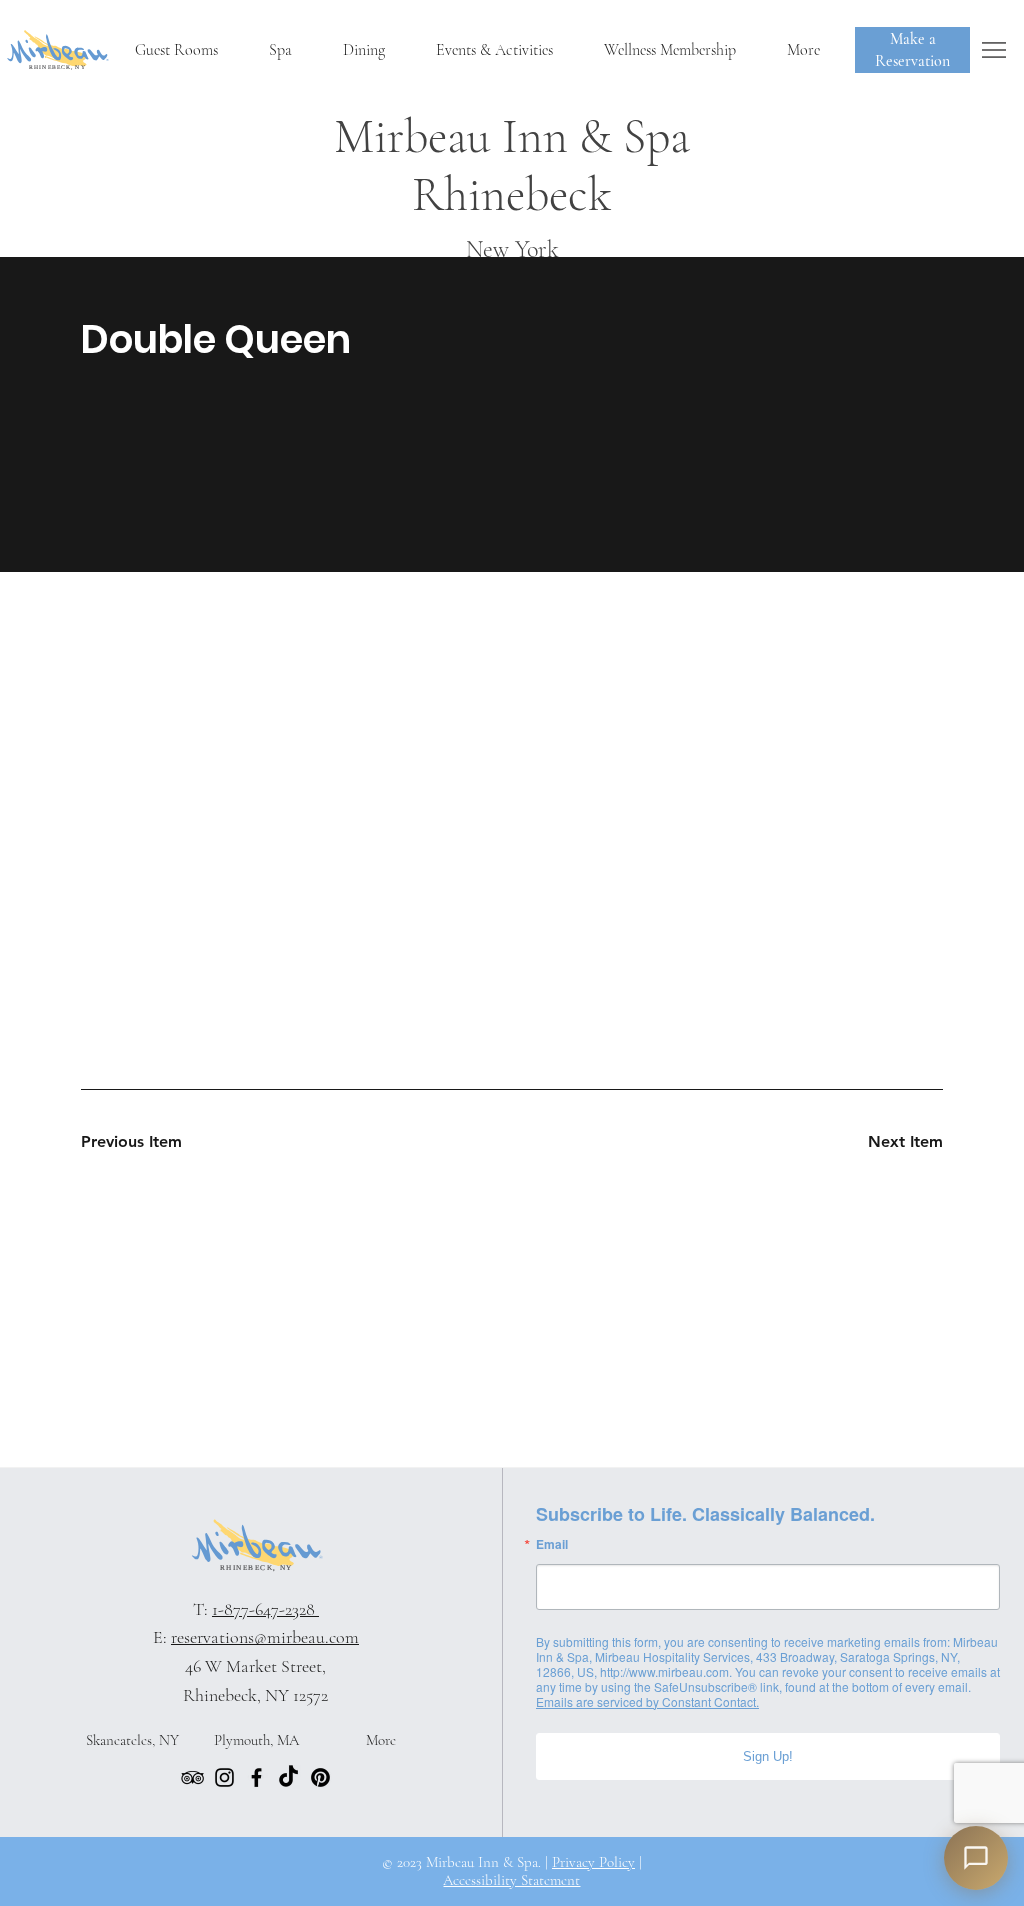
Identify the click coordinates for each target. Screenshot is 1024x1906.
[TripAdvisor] (192, 1777)
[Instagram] (224, 1777)
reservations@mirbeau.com (265, 1637)
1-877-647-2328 (265, 1609)
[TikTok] (288, 1777)
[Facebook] (256, 1777)
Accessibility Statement (511, 1880)
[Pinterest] (320, 1777)
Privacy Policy (593, 1862)
